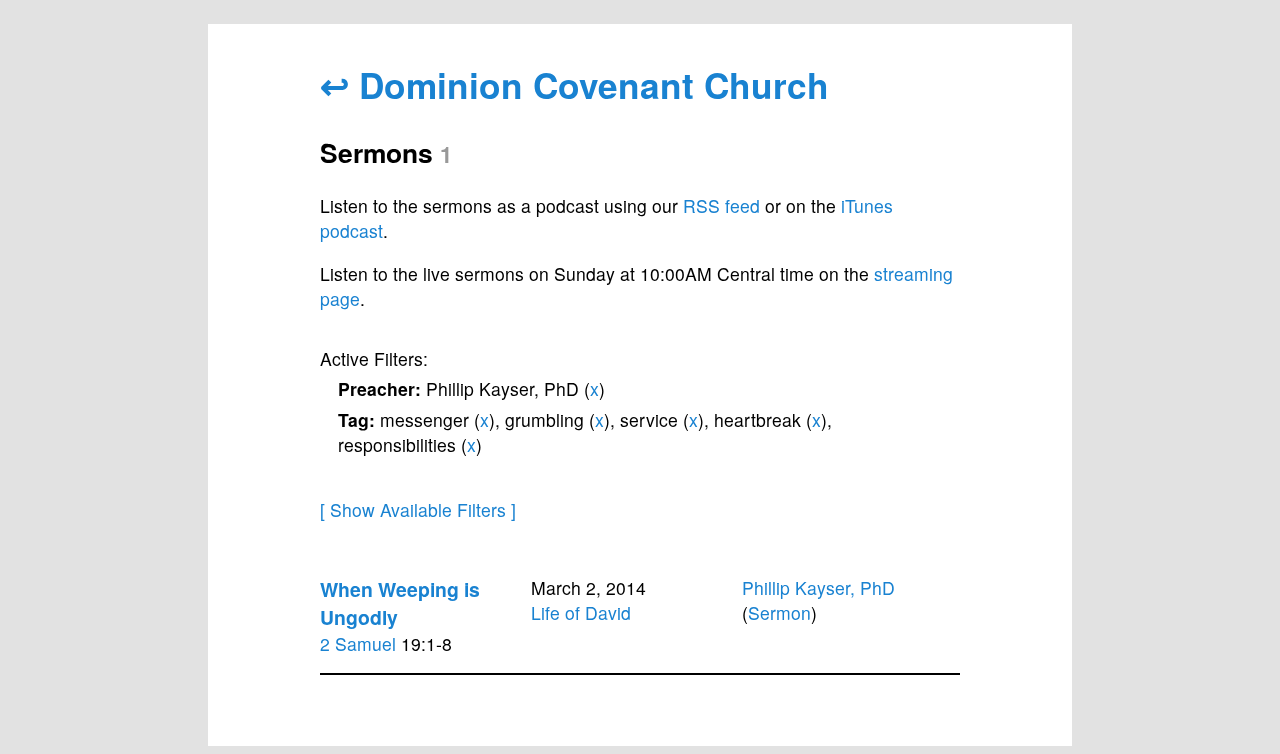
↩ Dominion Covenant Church (574, 84)
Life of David (581, 612)
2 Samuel (358, 643)
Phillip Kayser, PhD (818, 587)
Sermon (779, 612)
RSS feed (721, 205)
